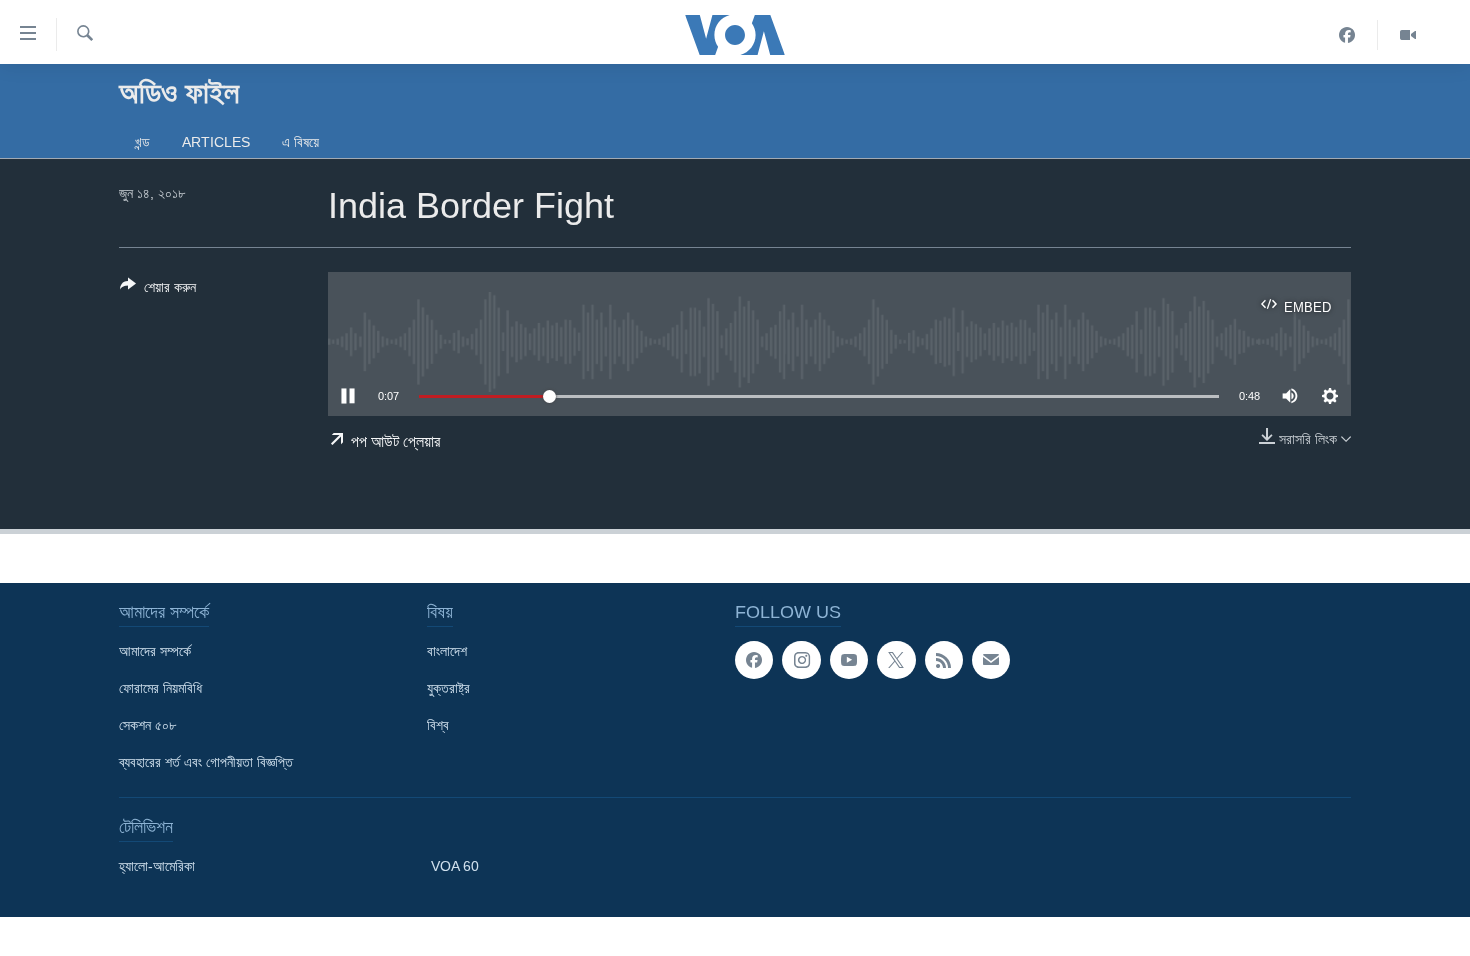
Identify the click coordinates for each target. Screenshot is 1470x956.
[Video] (1408, 35)
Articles (216, 142)
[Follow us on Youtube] (849, 660)
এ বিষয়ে (300, 142)
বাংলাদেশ (447, 651)
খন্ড (142, 142)
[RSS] (944, 660)
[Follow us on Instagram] (801, 660)
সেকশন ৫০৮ (147, 725)
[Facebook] (1347, 35)
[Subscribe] (991, 660)
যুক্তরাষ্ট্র (448, 688)
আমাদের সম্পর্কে (155, 651)
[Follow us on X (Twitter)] (896, 660)
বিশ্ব (438, 725)
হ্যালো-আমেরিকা (157, 866)
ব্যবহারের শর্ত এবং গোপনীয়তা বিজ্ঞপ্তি (206, 762)
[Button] (158, 290)
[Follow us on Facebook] (754, 660)
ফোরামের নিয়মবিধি (160, 688)
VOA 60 (455, 866)
